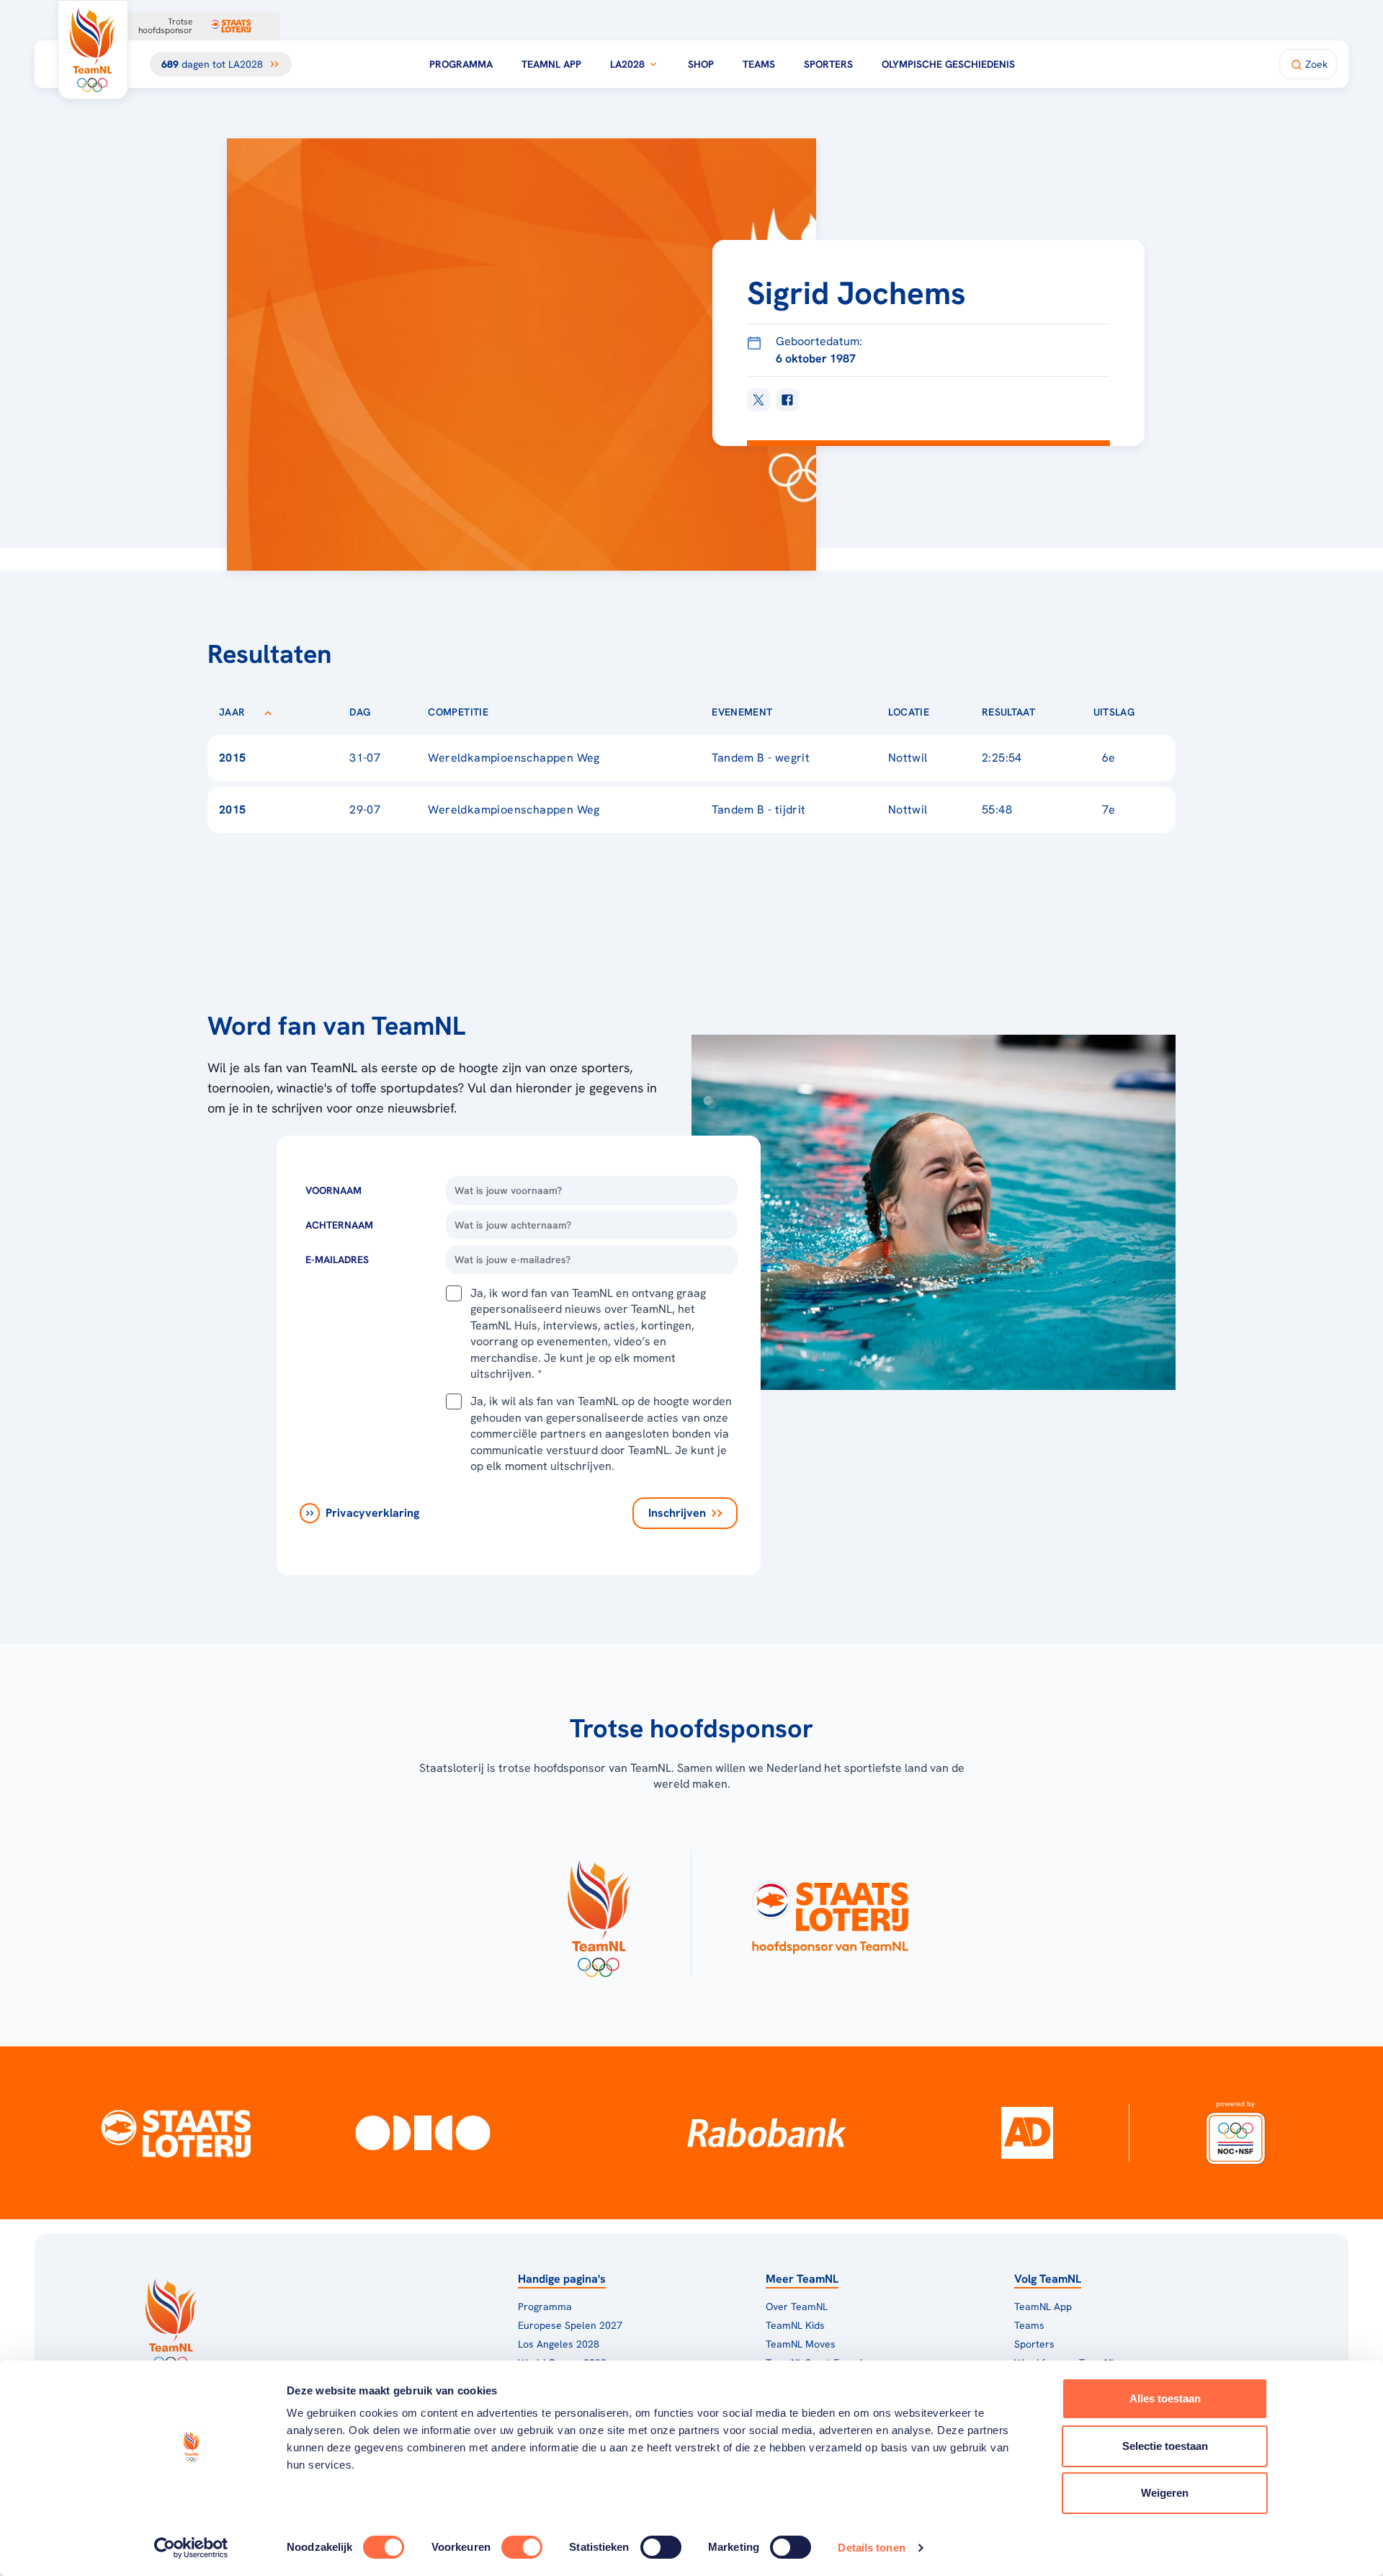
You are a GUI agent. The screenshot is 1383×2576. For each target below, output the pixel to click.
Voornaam (334, 1190)
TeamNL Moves (801, 2344)
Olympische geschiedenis (948, 64)
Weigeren (1165, 2493)
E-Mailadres (337, 1260)
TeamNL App (551, 64)
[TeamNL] (598, 1914)
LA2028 (627, 64)
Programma (461, 64)
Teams (759, 64)
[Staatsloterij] (175, 2133)
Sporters (828, 64)
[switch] (522, 2547)
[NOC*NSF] (1236, 2133)
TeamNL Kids (795, 2325)
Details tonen (871, 2548)
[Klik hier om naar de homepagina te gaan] (93, 50)
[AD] (1027, 2133)
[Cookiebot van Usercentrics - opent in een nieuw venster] (191, 2548)
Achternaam (339, 1225)
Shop (701, 64)
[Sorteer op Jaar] (268, 712)
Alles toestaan (1165, 2398)
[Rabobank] (767, 2133)
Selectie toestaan (1165, 2446)
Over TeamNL (797, 2307)
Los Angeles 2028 (559, 2344)
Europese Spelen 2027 (570, 2325)
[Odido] (423, 2133)
